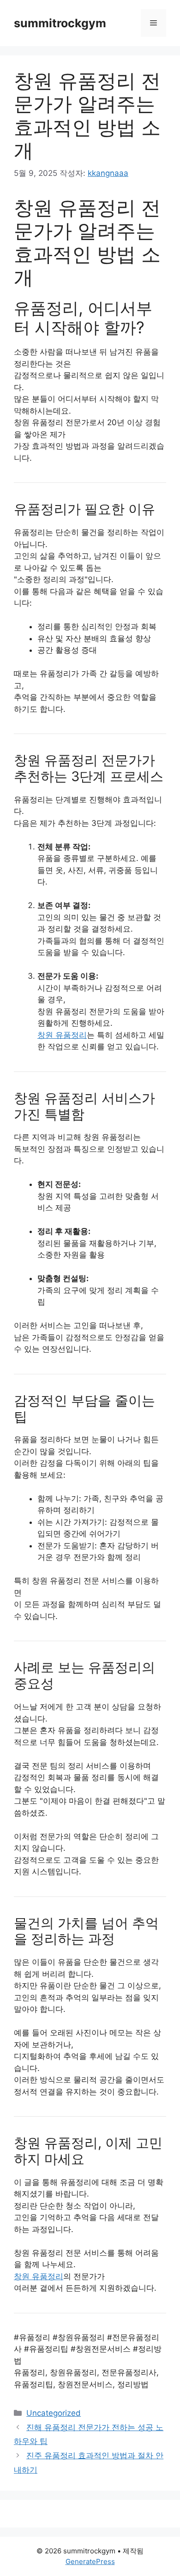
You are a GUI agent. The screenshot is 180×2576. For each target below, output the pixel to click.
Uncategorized (54, 2413)
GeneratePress (90, 2561)
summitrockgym (60, 23)
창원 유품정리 (62, 1035)
